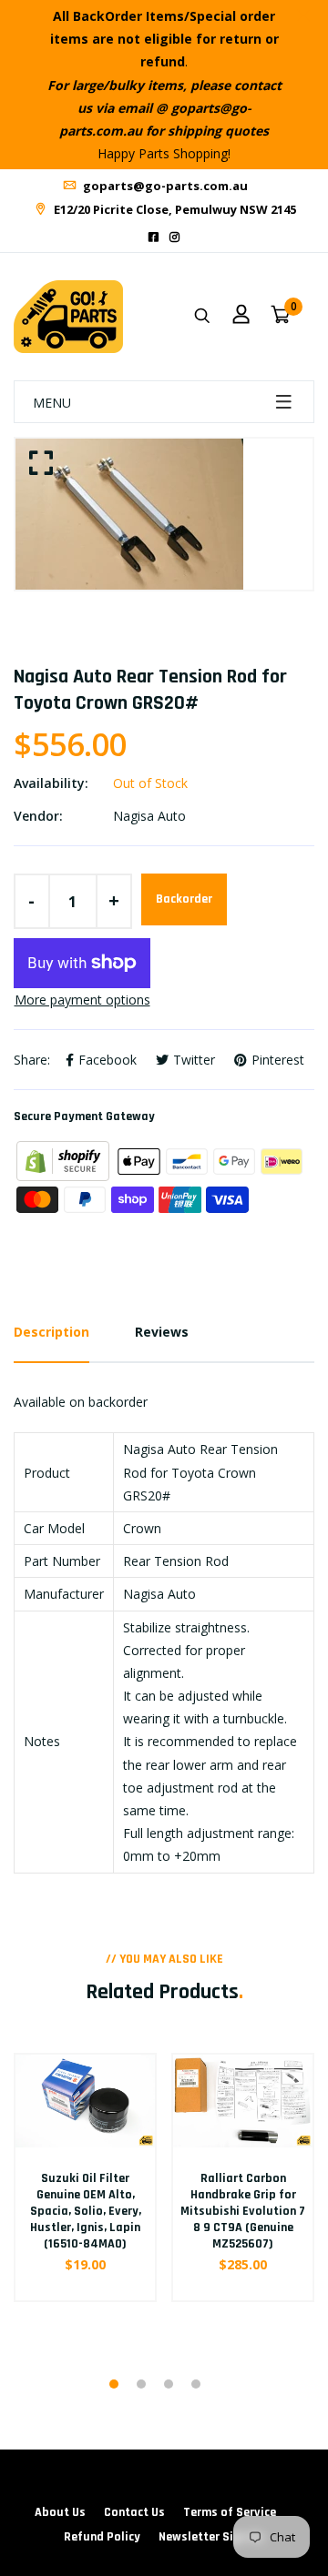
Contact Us (134, 2512)
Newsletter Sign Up (211, 2537)
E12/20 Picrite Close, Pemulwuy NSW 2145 (174, 209)
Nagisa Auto (149, 816)
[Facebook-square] (154, 237)
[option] (164, 514)
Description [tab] (51, 1332)
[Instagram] (174, 237)
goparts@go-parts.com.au (164, 186)
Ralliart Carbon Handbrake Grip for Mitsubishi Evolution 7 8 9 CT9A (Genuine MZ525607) (243, 2212)
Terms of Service (230, 2512)
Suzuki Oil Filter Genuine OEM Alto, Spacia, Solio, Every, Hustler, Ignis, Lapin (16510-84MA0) (86, 2212)
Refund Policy (102, 2537)
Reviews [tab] (162, 1332)
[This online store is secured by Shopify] (65, 1160)
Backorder (184, 899)
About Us (60, 2512)
